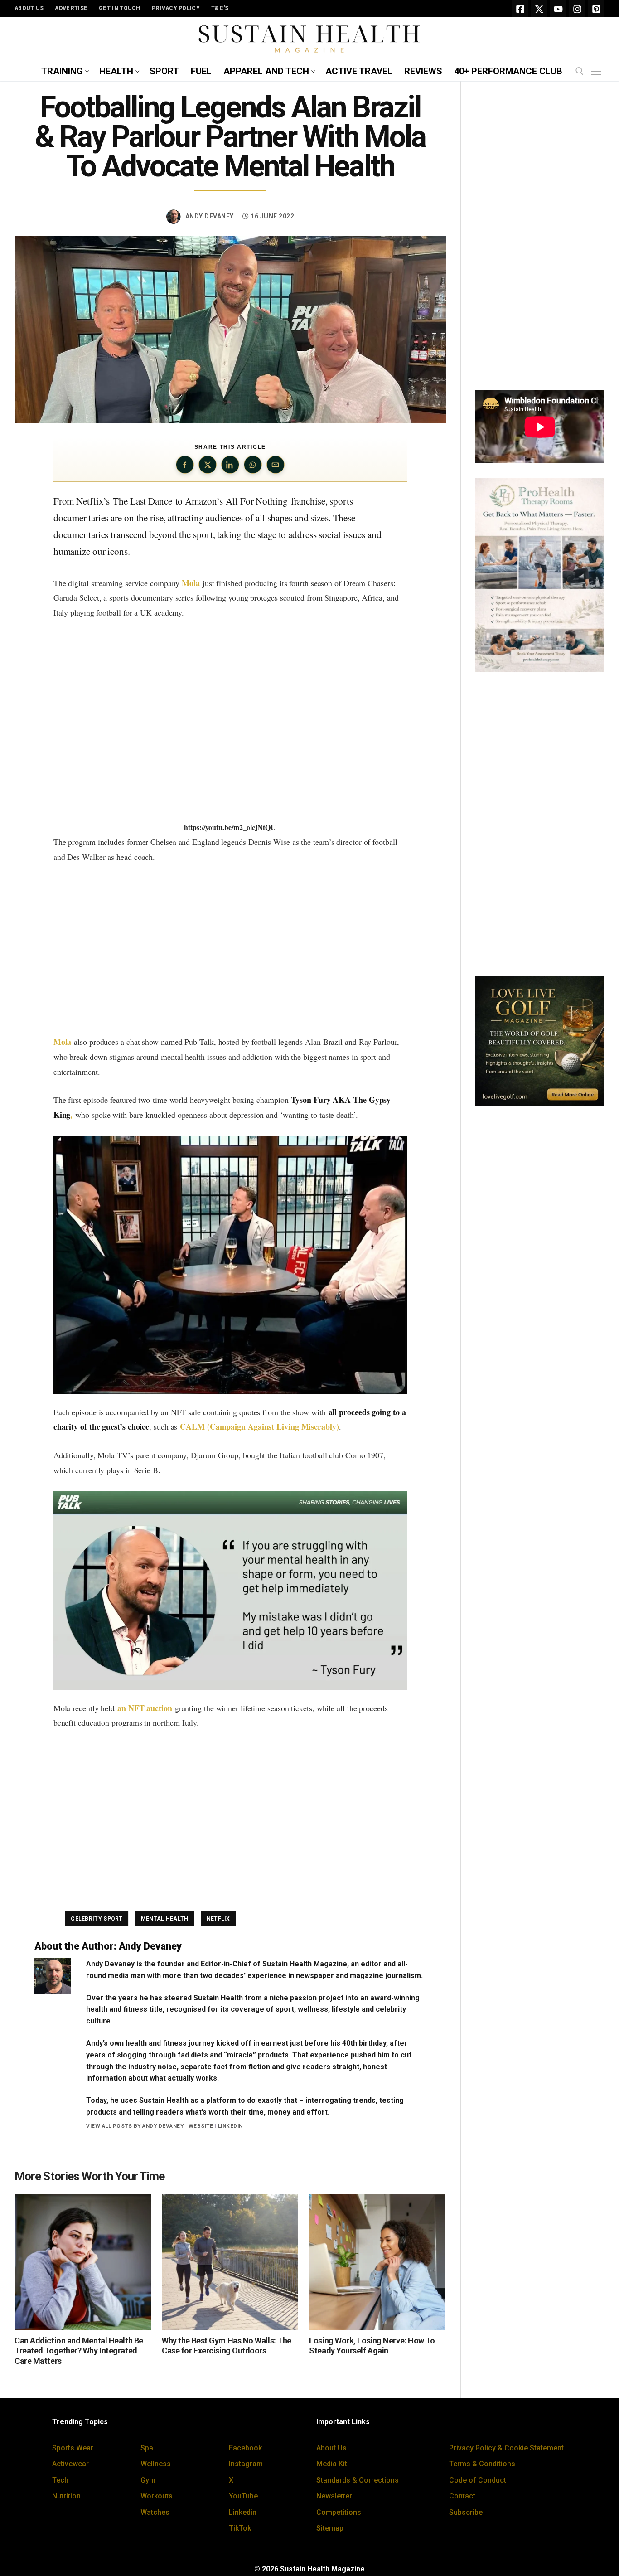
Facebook (245, 2448)
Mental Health (165, 1919)
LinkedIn (230, 2126)
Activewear (70, 2464)
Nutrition (66, 2496)
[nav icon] (598, 72)
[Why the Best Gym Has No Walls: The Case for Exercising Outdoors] (230, 2262)
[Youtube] (558, 9)
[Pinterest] (596, 9)
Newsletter (334, 2496)
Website (201, 2126)
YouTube (243, 2496)
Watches (155, 2512)
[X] (539, 9)
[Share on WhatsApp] (253, 465)
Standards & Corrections (358, 2480)
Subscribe (466, 2512)
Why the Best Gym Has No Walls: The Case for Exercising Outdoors (227, 2346)
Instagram (246, 2464)
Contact (462, 2496)
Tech (60, 2480)
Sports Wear (73, 2448)
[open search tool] (580, 71)
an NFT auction (145, 1708)
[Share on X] (208, 465)
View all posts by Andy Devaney (135, 2126)
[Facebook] (520, 9)
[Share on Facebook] (185, 465)
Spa (147, 2448)
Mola (191, 583)
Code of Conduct (478, 2480)
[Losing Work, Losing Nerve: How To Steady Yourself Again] (377, 2262)
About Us (331, 2448)
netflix (218, 1919)
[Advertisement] (230, 949)
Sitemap (330, 2528)
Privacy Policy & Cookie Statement (506, 2448)
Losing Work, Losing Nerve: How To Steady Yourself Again (372, 2346)
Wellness (156, 2464)
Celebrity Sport (97, 1919)
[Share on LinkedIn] (230, 465)
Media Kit (332, 2464)
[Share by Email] (276, 465)
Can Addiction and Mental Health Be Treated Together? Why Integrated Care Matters (79, 2351)
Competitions (339, 2512)
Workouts (157, 2496)
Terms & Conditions (482, 2464)
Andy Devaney (210, 216)
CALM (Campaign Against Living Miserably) (259, 1426)
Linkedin (243, 2512)
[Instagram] (577, 9)
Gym (148, 2480)
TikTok (240, 2528)
